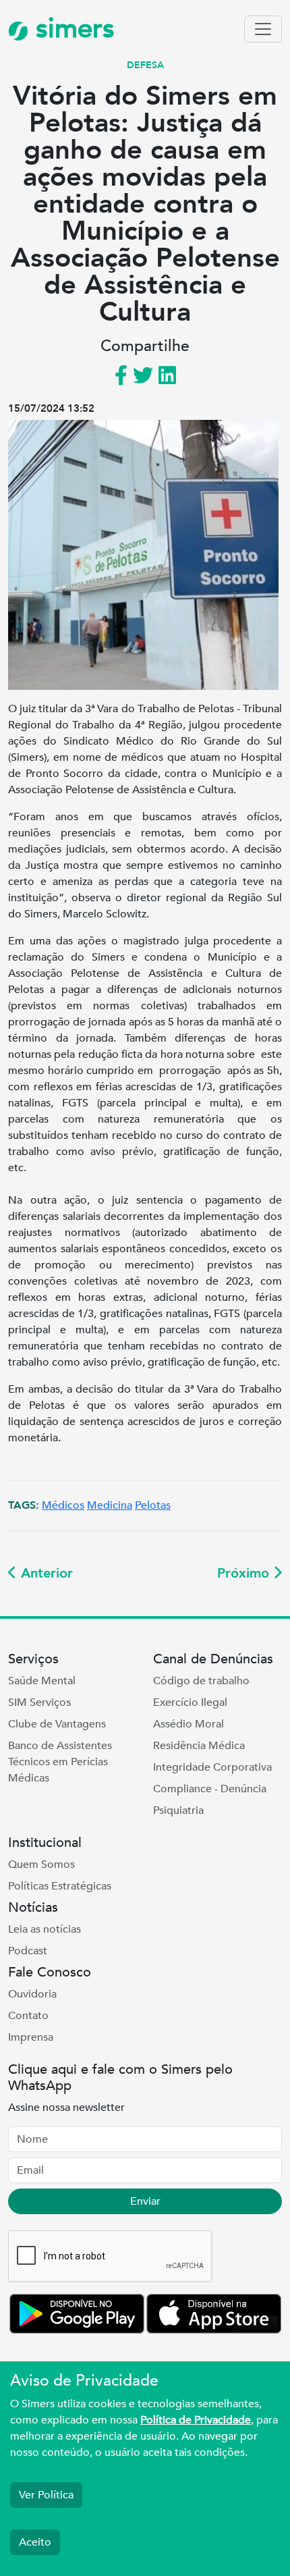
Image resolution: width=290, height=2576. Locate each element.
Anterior (45, 1573)
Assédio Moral (188, 1724)
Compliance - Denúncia (210, 1789)
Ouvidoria (32, 1994)
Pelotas (153, 1505)
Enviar (145, 2201)
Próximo (245, 1573)
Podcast (28, 1951)
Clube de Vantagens (57, 1724)
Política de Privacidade (196, 2420)
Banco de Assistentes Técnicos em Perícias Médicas (60, 1762)
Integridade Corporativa (212, 1767)
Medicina (110, 1505)
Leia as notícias (45, 1929)
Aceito (35, 2542)
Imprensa (31, 2037)
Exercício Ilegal (190, 1702)
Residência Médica (199, 1746)
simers (71, 29)
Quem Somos (41, 1864)
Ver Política (46, 2495)
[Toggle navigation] (263, 29)
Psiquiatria (178, 1810)
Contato (28, 2016)
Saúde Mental (42, 1681)
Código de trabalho (201, 1681)
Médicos (63, 1505)
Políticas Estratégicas (60, 1886)
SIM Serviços (39, 1702)
